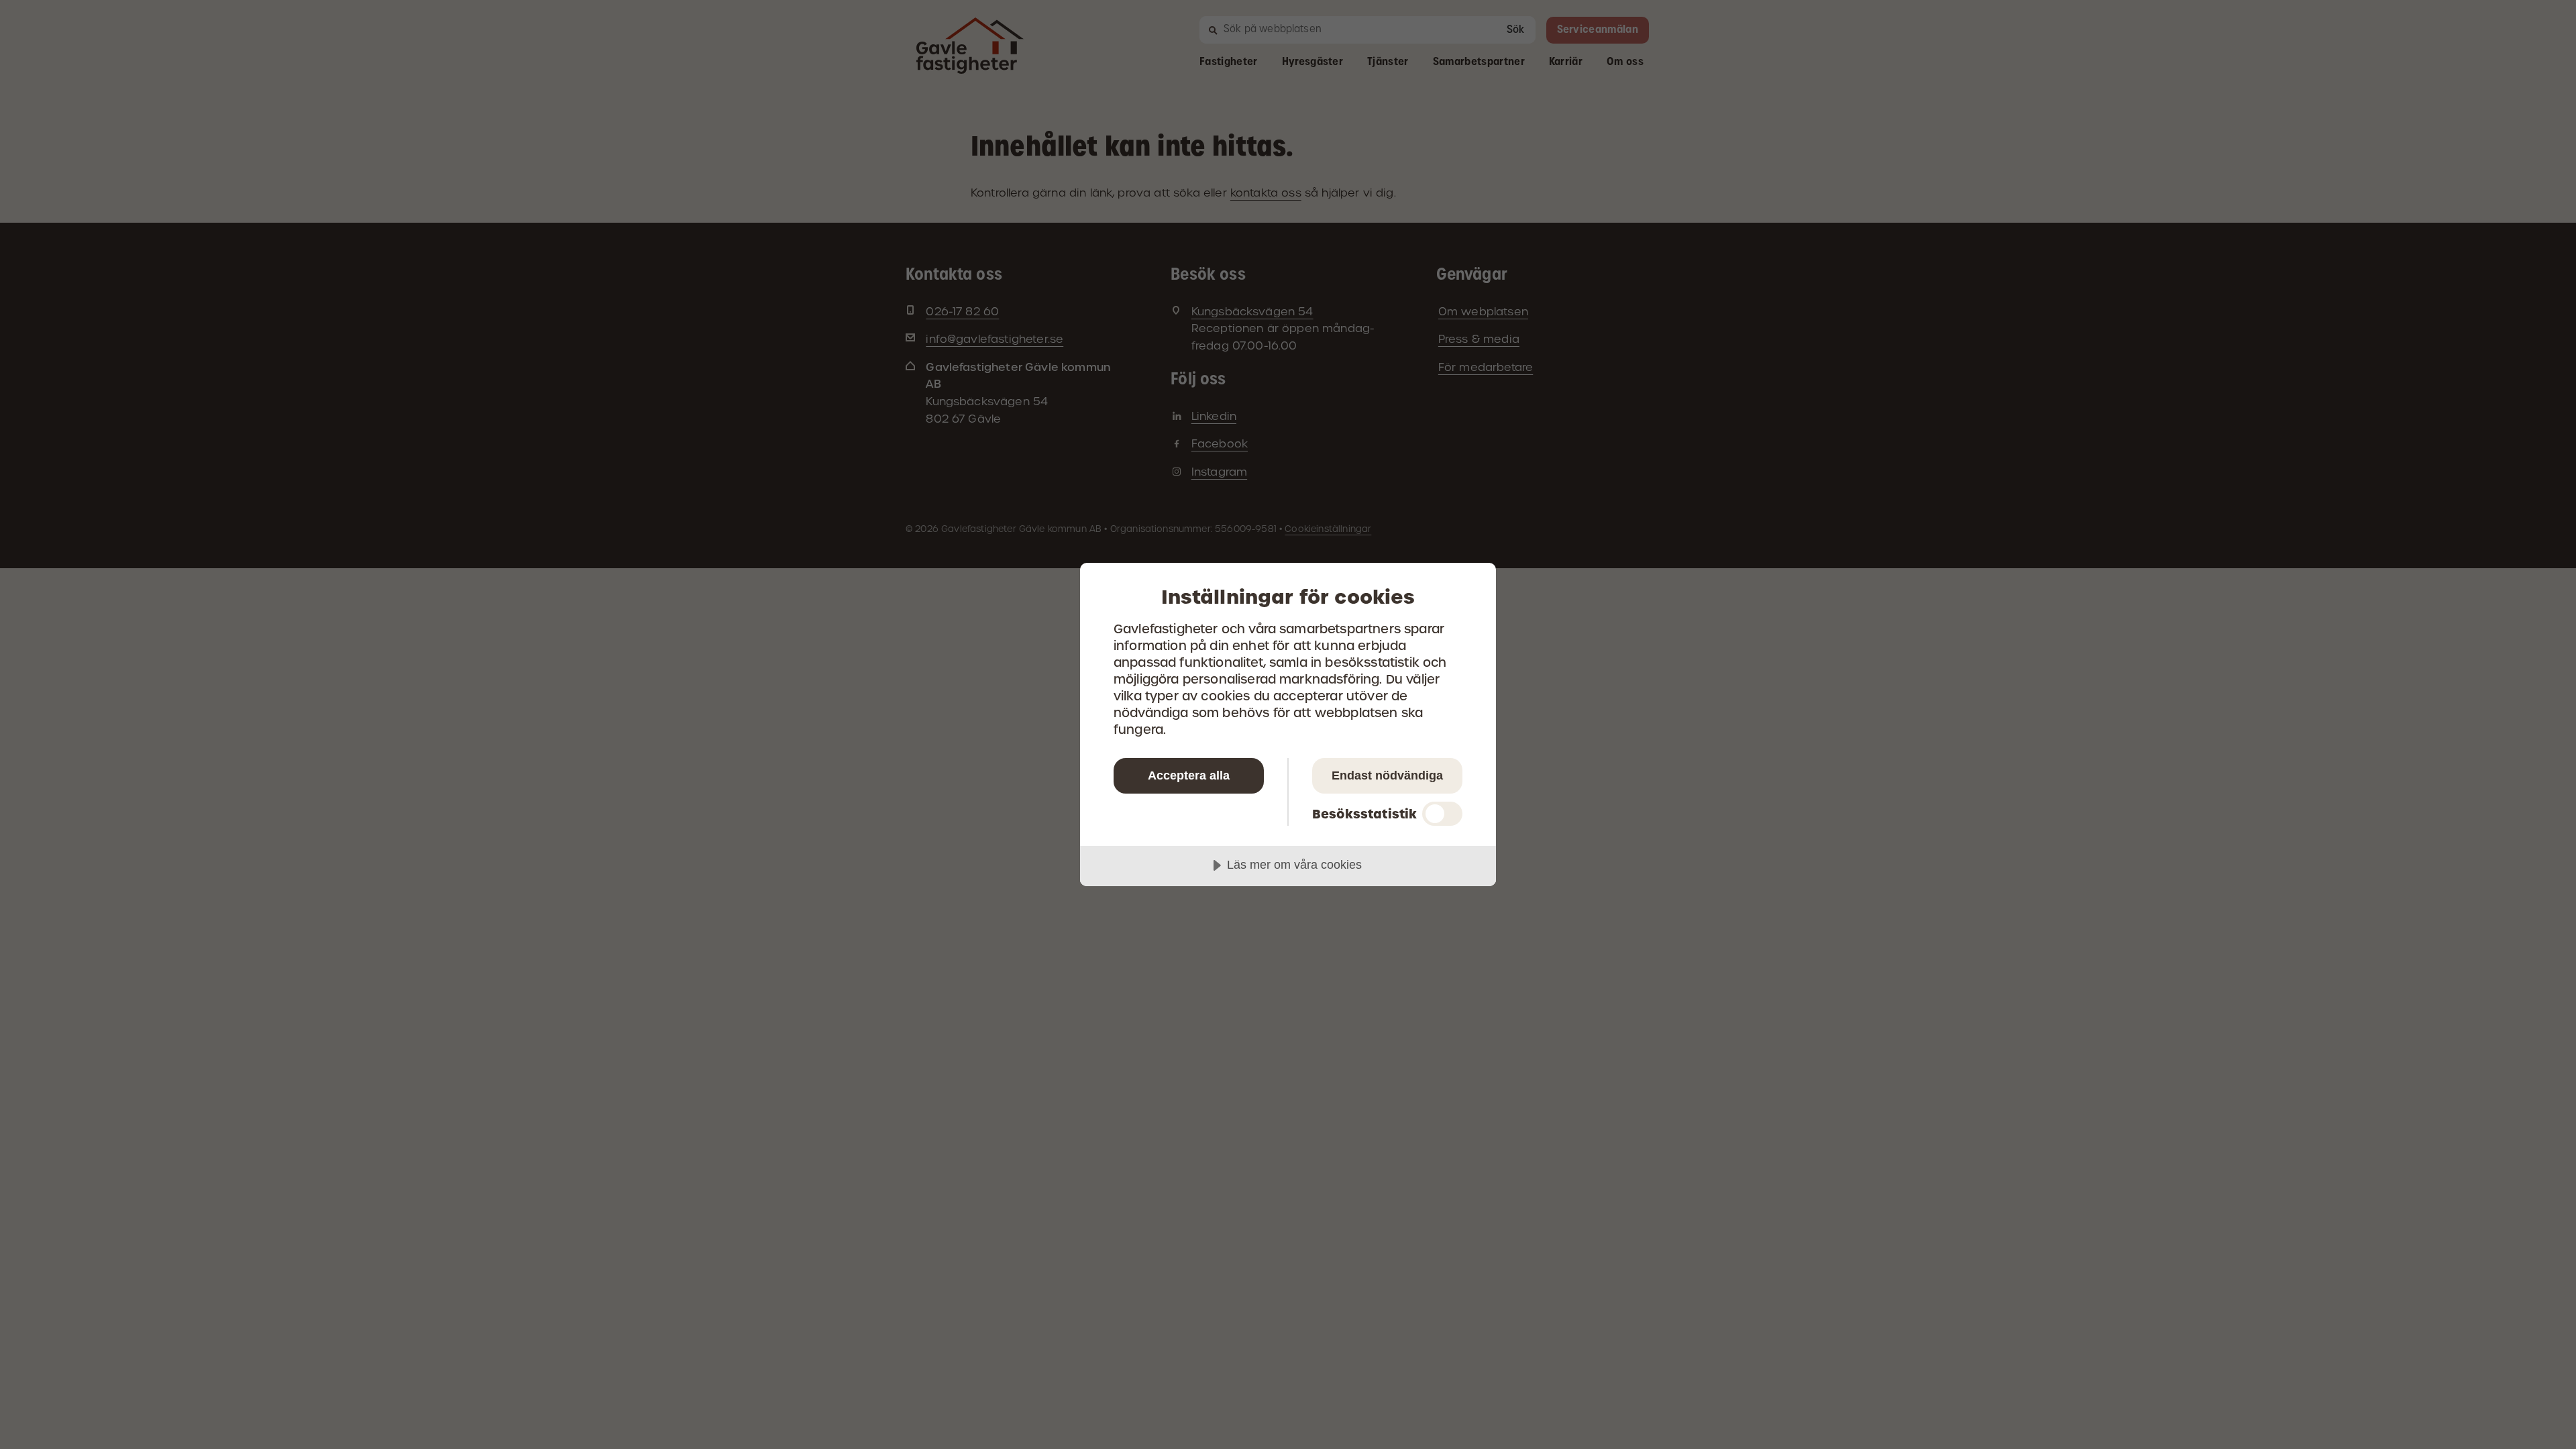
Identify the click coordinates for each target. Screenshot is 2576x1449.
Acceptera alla (1189, 775)
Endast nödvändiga (1387, 775)
